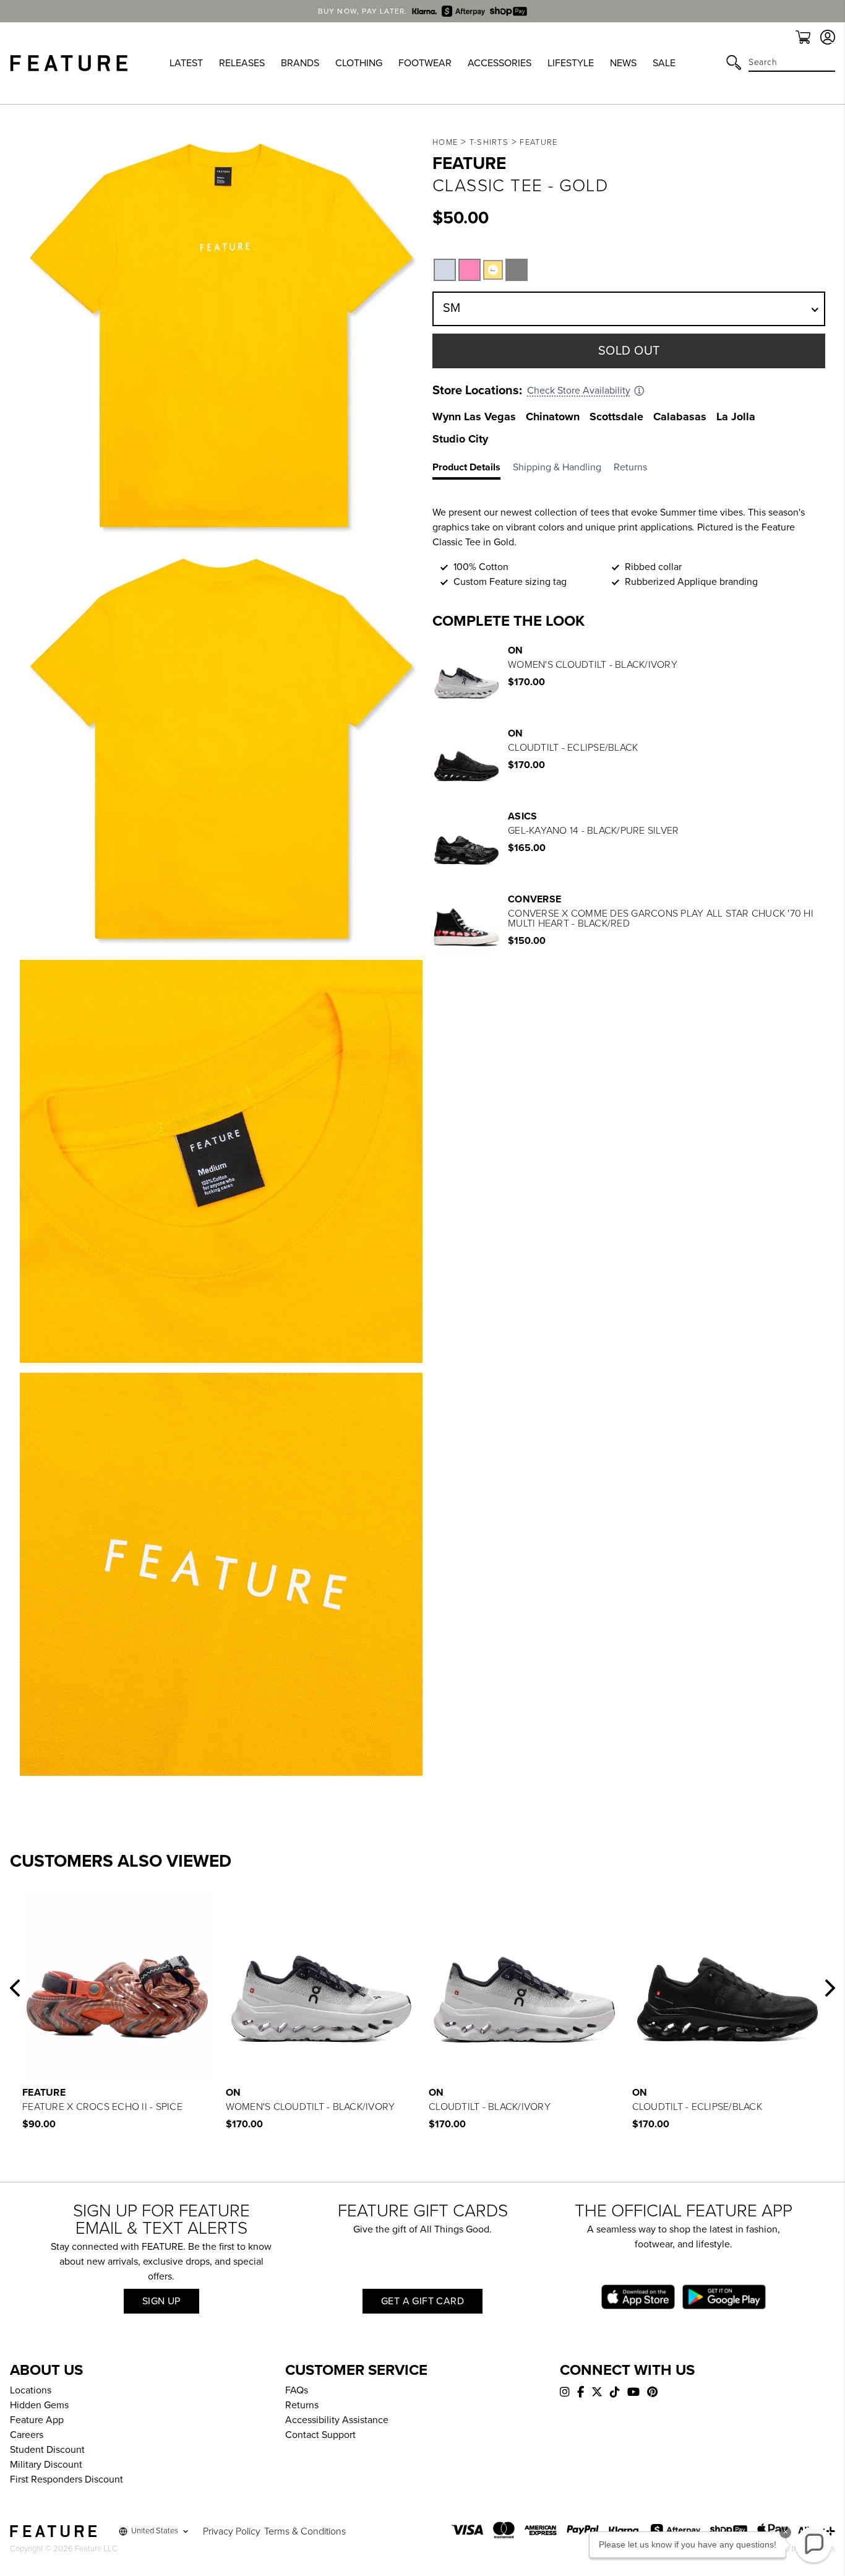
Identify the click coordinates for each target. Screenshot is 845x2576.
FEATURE (538, 142)
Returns (302, 2405)
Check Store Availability (579, 391)
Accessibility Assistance (337, 2420)
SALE (664, 63)
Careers (27, 2435)
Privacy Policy (232, 2531)
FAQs (297, 2390)
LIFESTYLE (571, 63)
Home (445, 142)
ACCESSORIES (500, 63)
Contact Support (320, 2435)
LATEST (186, 63)
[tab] (473, 470)
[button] (15, 1988)
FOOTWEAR (425, 63)
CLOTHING (359, 63)
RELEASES (242, 63)
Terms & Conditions (305, 2531)
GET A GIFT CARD (422, 2301)
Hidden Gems (39, 2405)
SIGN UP (161, 2301)
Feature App (37, 2420)
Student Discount (47, 2450)
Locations (31, 2390)
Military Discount (46, 2465)
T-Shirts (489, 142)
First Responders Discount (66, 2479)
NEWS (623, 63)
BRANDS (300, 63)
